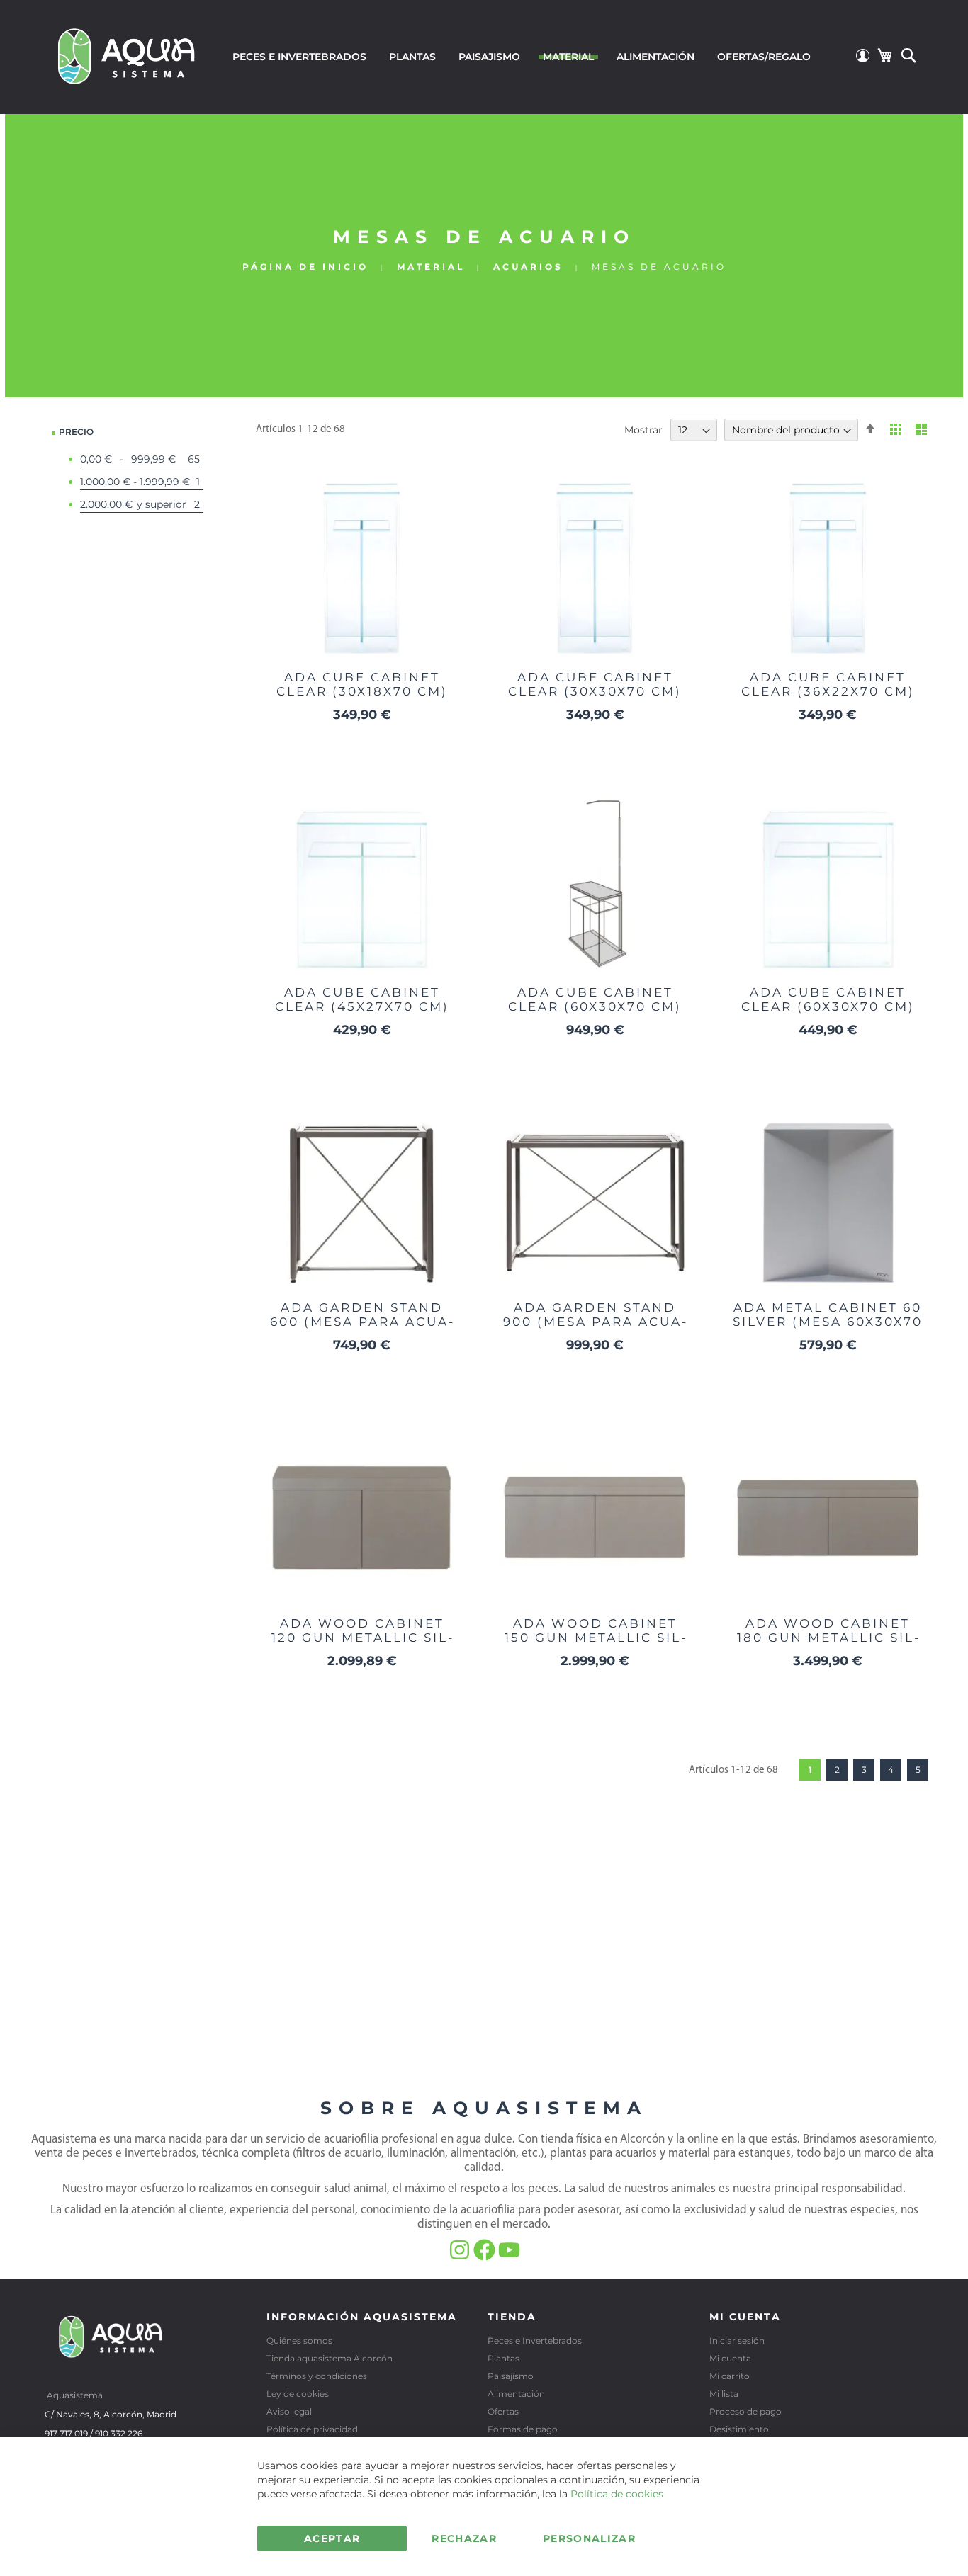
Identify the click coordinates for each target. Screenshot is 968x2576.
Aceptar (332, 2538)
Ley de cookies (298, 2394)
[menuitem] (299, 57)
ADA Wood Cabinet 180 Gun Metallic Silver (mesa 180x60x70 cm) (828, 1645)
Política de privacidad (312, 2429)
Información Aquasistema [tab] (362, 2317)
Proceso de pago (745, 2411)
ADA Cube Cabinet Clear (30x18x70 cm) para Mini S (362, 691)
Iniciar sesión (737, 2340)
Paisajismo (511, 2376)
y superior (144, 504)
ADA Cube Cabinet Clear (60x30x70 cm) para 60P (828, 1006)
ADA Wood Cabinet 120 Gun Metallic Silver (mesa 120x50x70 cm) (362, 1645)
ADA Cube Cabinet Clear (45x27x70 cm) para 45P (362, 1006)
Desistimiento (739, 2429)
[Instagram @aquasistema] (461, 2257)
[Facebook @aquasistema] (486, 2257)
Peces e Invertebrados (535, 2340)
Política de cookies (617, 2494)
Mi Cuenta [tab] (745, 2317)
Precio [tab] (76, 432)
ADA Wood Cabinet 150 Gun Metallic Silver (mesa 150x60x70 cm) (595, 1645)
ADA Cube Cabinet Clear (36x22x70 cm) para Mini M (828, 691)
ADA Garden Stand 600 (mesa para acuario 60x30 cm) (362, 1322)
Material (433, 267)
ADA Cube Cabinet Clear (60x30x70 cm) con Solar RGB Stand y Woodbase (595, 1014)
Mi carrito (730, 2376)
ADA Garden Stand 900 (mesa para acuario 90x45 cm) (595, 1322)
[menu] (522, 57)
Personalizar (589, 2538)
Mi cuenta (730, 2358)
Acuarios (531, 267)
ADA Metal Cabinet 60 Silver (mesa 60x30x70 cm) (828, 1322)
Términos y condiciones (317, 2376)
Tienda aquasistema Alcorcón (330, 2358)
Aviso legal (289, 2411)
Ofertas (503, 2411)
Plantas (503, 2358)
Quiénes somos (299, 2340)
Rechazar (464, 2538)
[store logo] (127, 55)
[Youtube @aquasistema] (509, 2257)
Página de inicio (308, 267)
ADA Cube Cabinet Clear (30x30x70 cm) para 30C (595, 691)
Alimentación (516, 2394)
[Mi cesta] (884, 55)
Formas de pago (523, 2429)
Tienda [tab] (512, 2317)
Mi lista (724, 2394)
